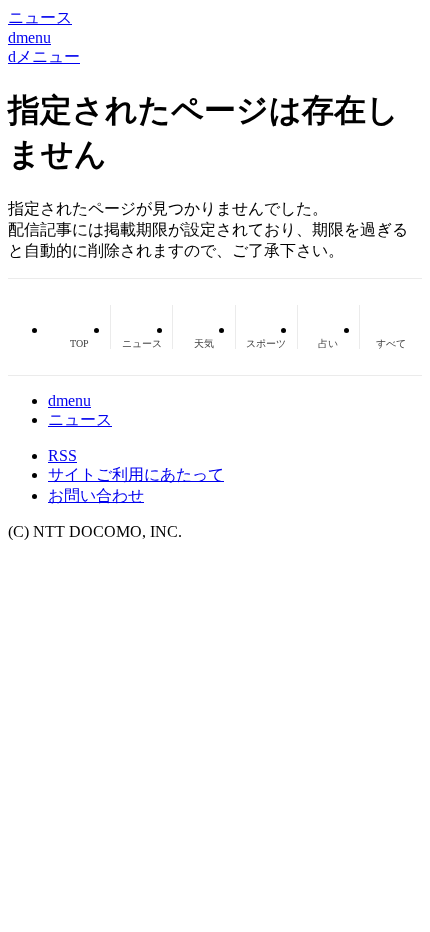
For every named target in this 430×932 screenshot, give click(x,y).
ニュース (80, 419)
